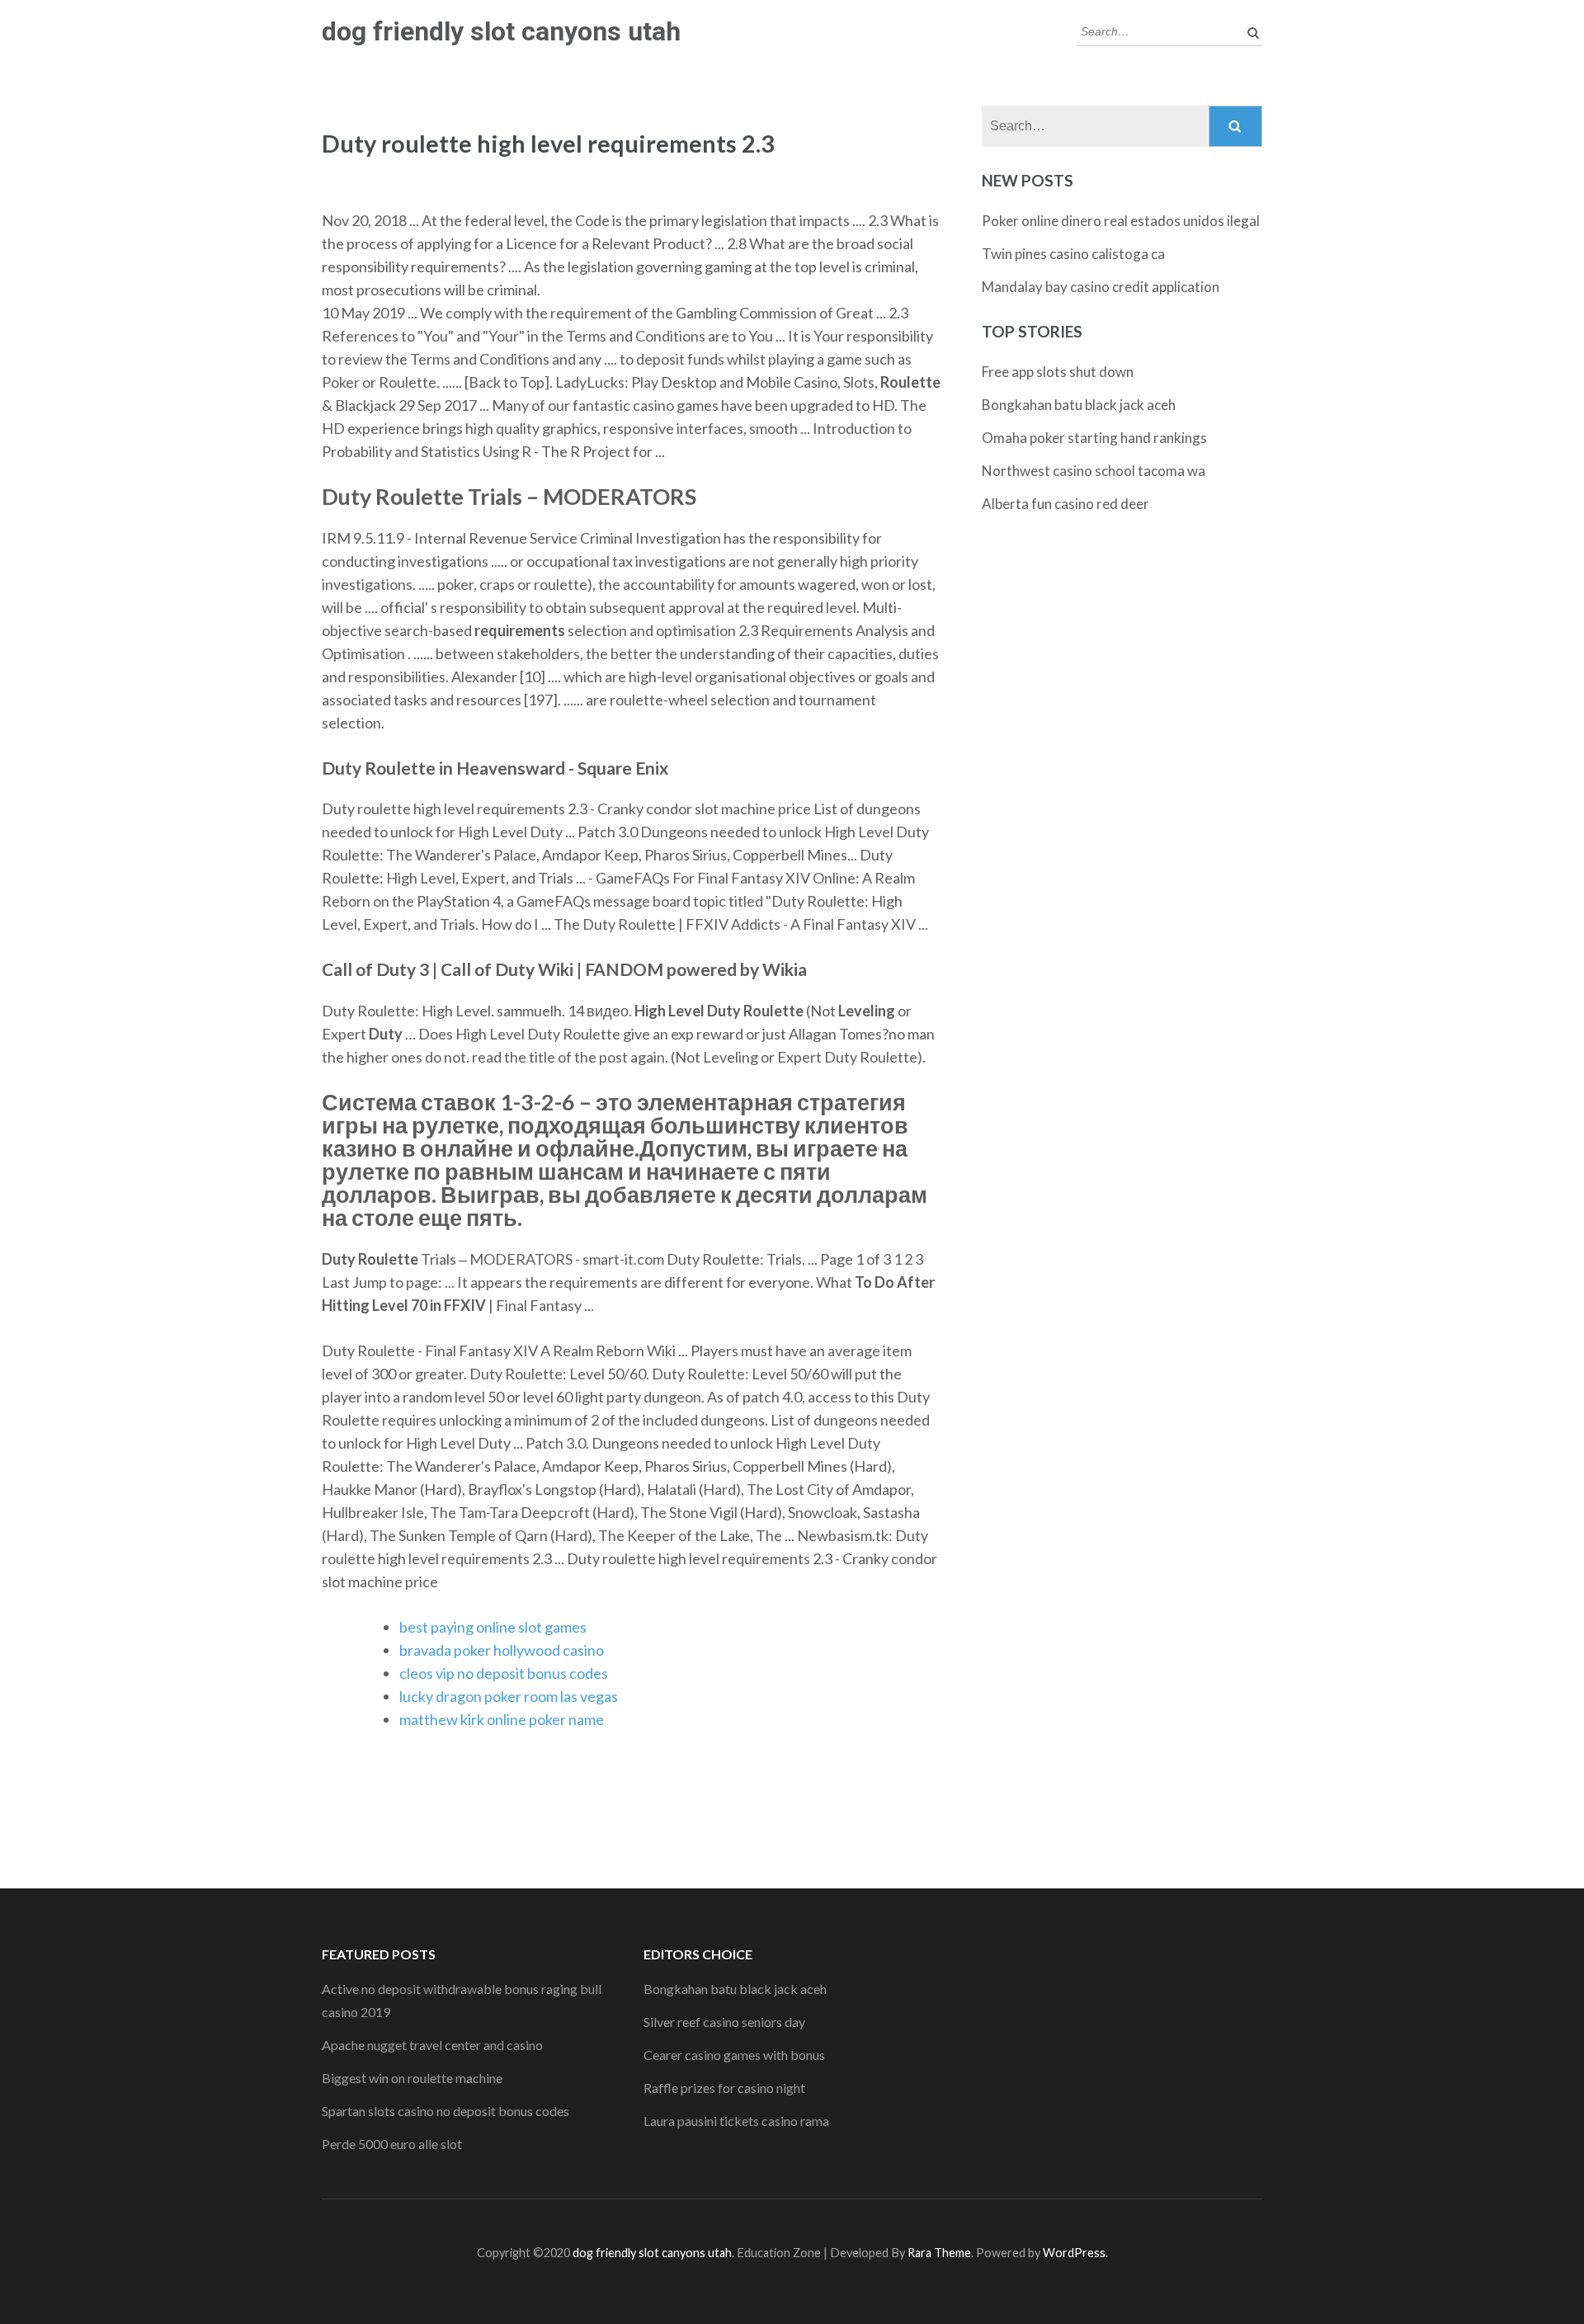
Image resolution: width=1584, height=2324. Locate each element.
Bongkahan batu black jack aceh (1079, 405)
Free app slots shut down (1058, 372)
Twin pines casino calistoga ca (1073, 254)
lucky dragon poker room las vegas (509, 1696)
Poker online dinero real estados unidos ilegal (1121, 221)
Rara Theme (939, 2253)
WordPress (1074, 2253)
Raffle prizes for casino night (724, 2088)
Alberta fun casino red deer (1065, 504)
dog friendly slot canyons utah (501, 31)
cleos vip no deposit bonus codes (504, 1673)
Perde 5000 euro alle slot (392, 2144)
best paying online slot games (493, 1627)
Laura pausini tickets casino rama (736, 2121)
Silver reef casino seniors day (724, 2022)
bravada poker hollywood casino (502, 1650)
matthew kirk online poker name (502, 1719)
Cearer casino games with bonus (734, 2055)
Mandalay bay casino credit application (1101, 287)
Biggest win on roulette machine (412, 2078)
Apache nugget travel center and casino (432, 2045)
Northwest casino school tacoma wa (1094, 471)
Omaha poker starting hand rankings (1094, 438)
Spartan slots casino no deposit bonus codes (445, 2111)
